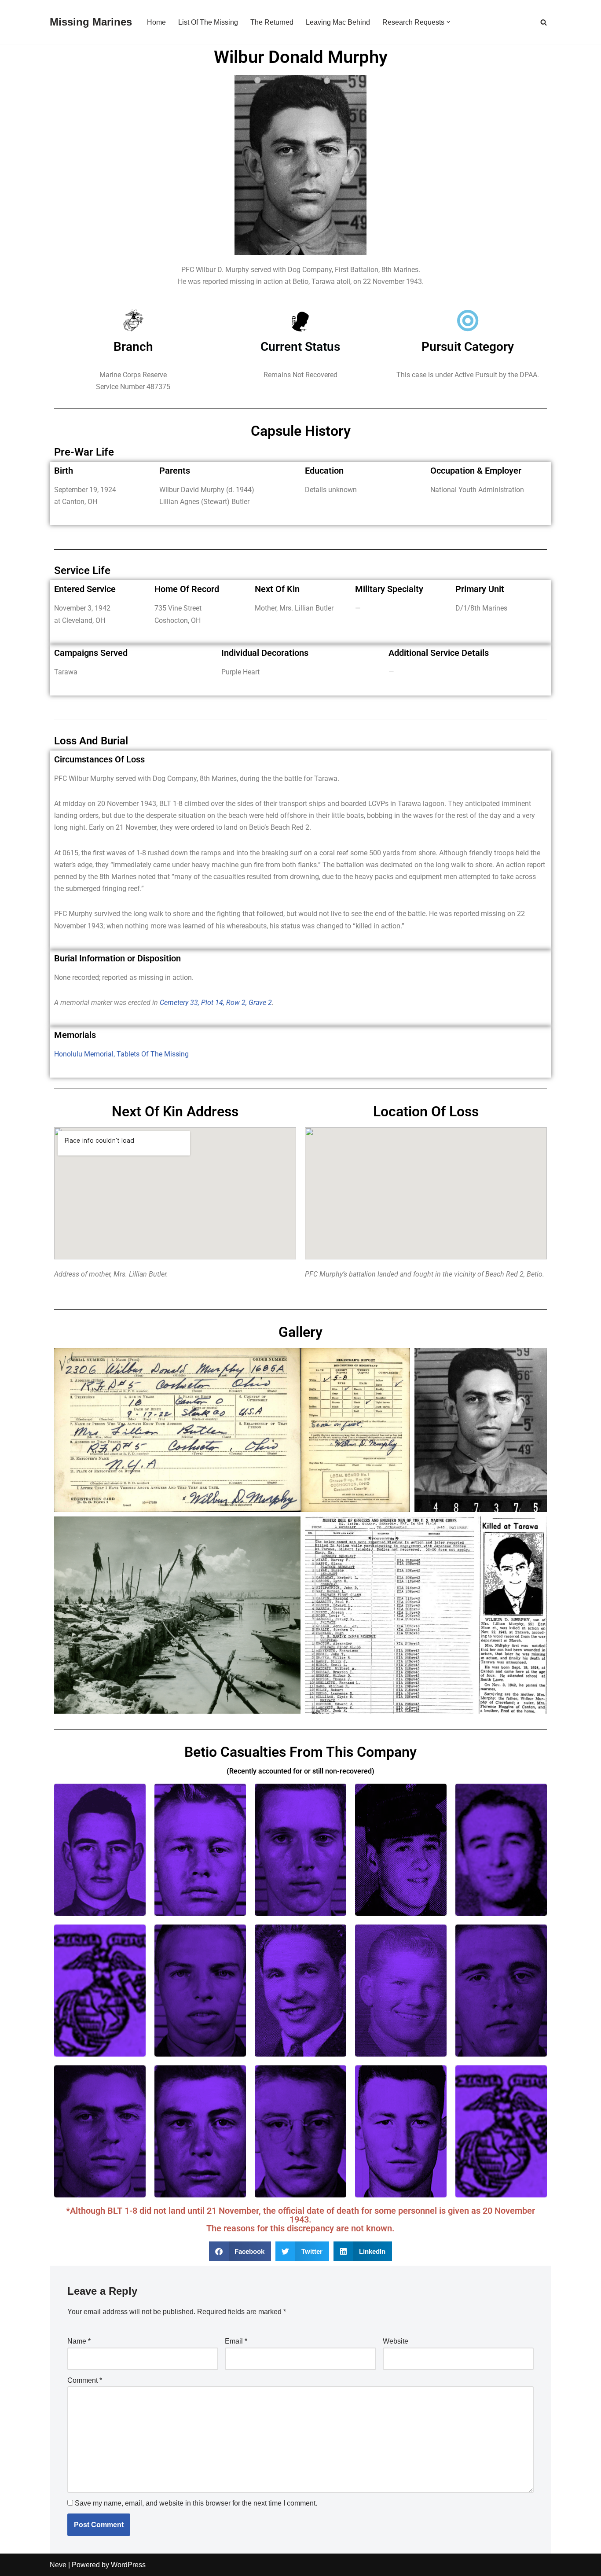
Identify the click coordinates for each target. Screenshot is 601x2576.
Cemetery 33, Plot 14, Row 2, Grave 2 (216, 1003)
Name (79, 2341)
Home (156, 22)
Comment (85, 2380)
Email (236, 2341)
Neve (58, 2565)
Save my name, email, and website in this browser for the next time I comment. (196, 2503)
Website (396, 2341)
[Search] (544, 22)
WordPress (128, 2565)
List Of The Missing (208, 22)
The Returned (272, 22)
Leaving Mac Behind (338, 22)
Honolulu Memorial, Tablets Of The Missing (121, 1054)
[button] (448, 22)
